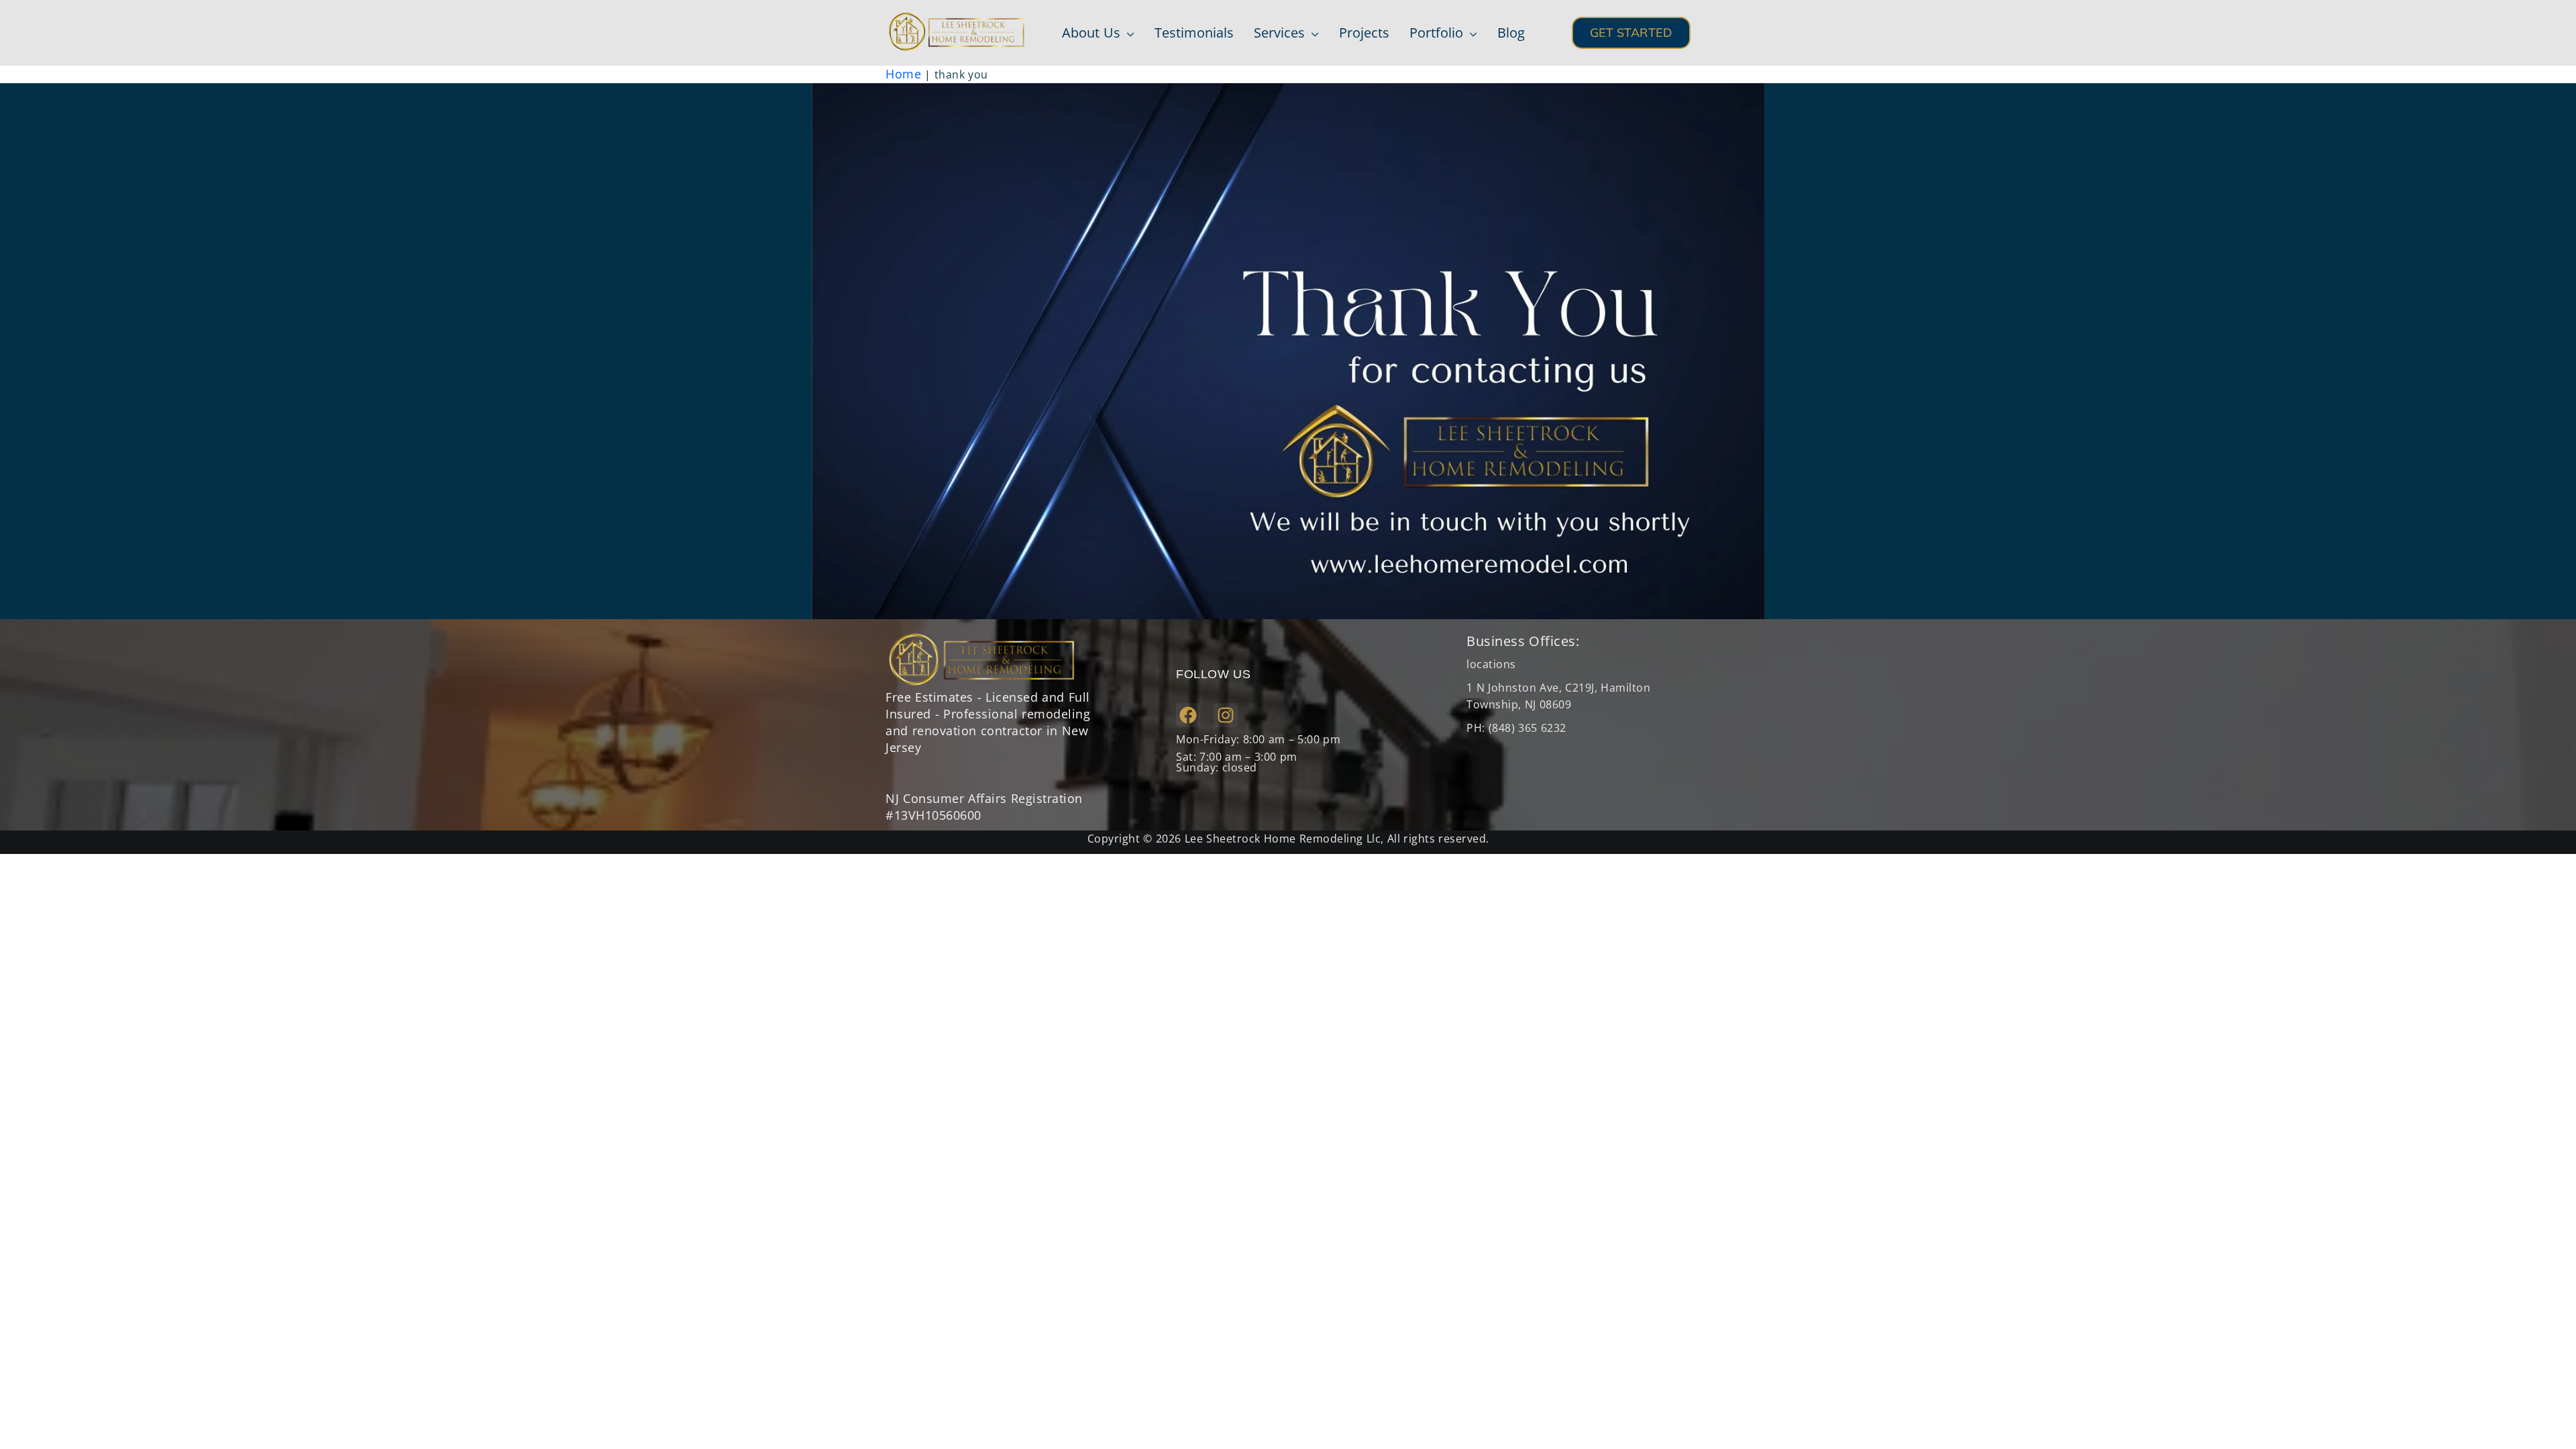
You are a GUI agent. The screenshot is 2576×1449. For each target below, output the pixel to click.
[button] (1127, 33)
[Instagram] (1226, 715)
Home (903, 74)
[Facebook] (1188, 715)
